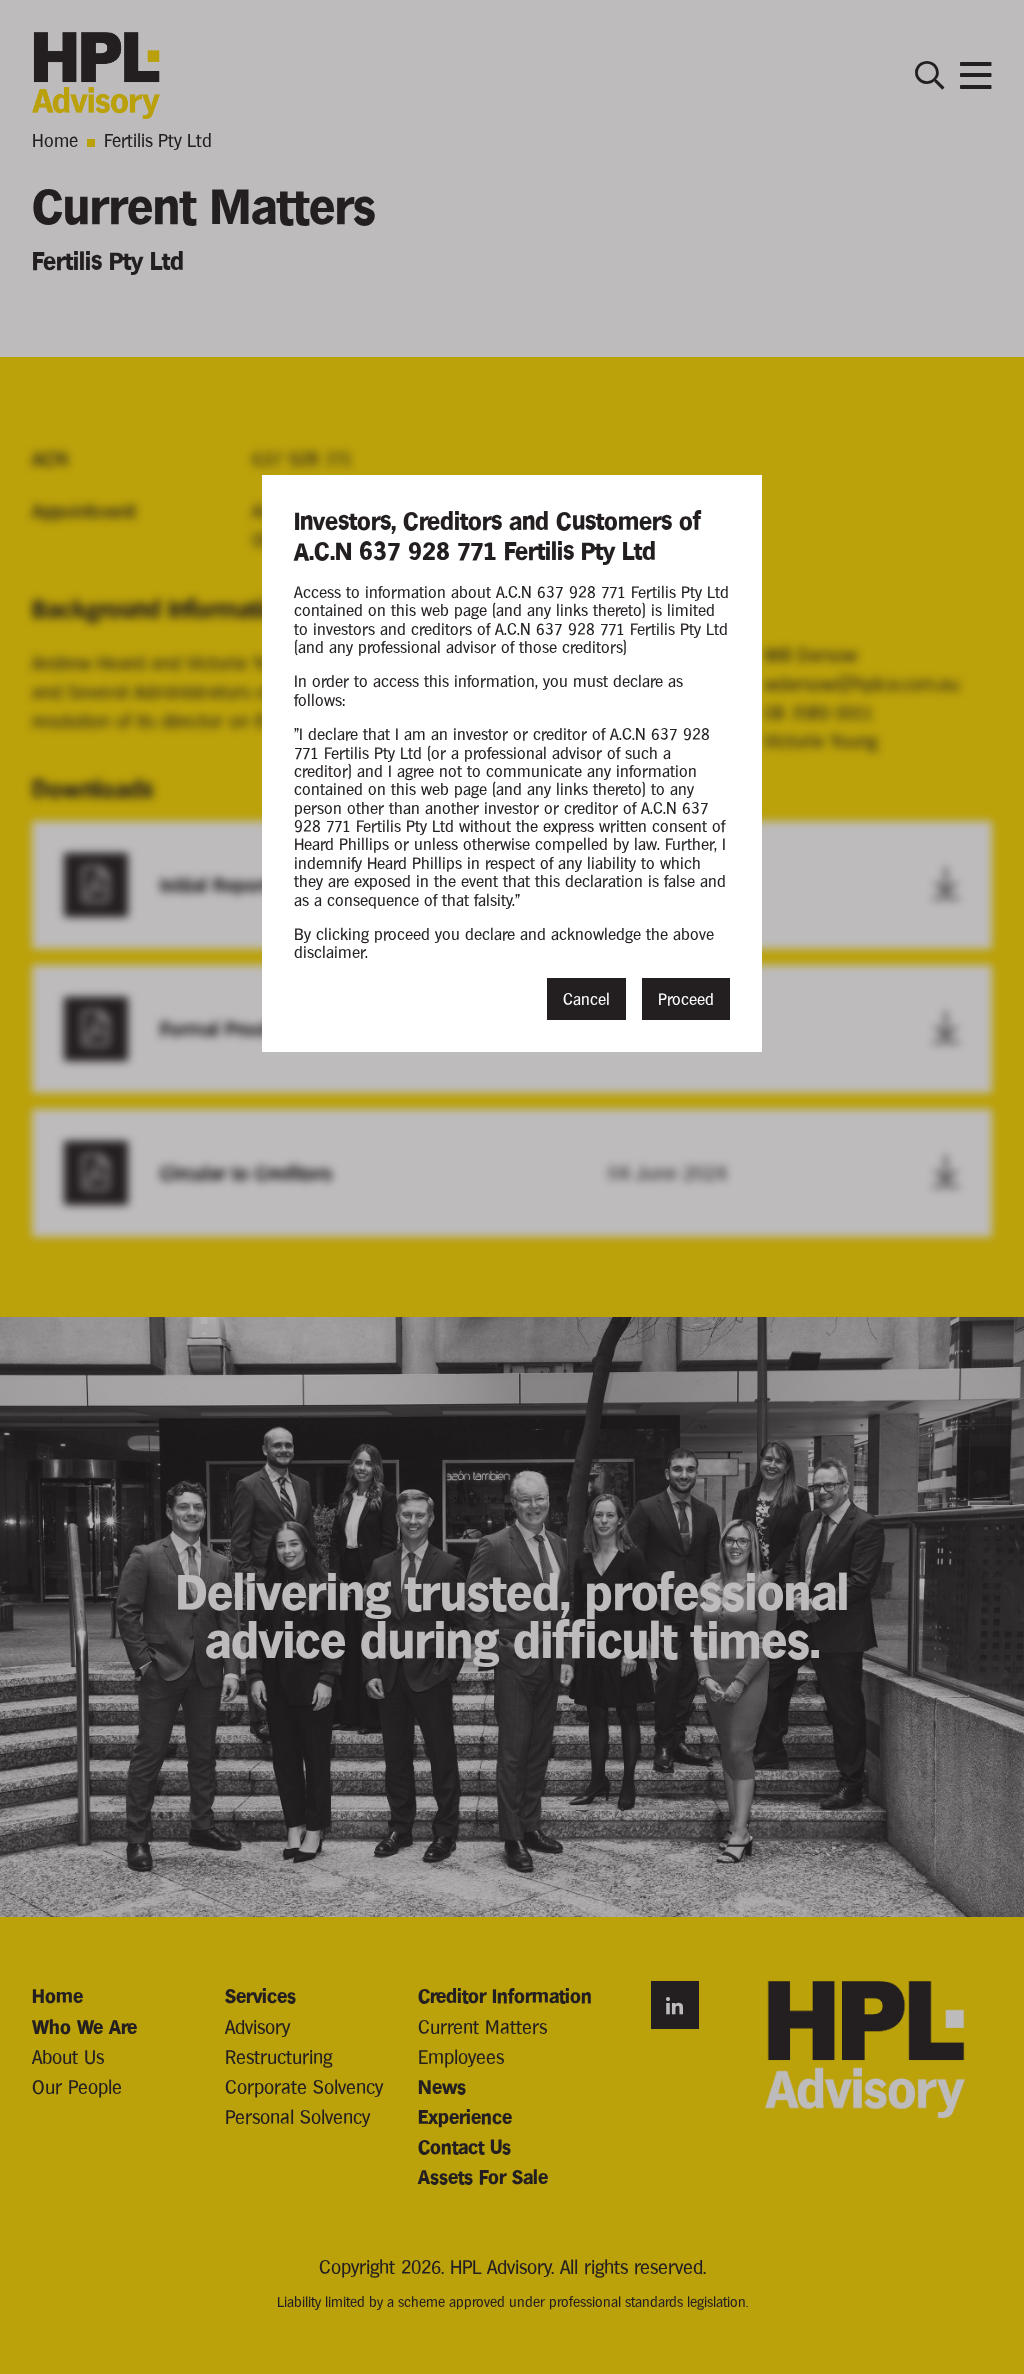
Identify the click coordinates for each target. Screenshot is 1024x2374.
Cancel (586, 999)
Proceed (686, 999)
